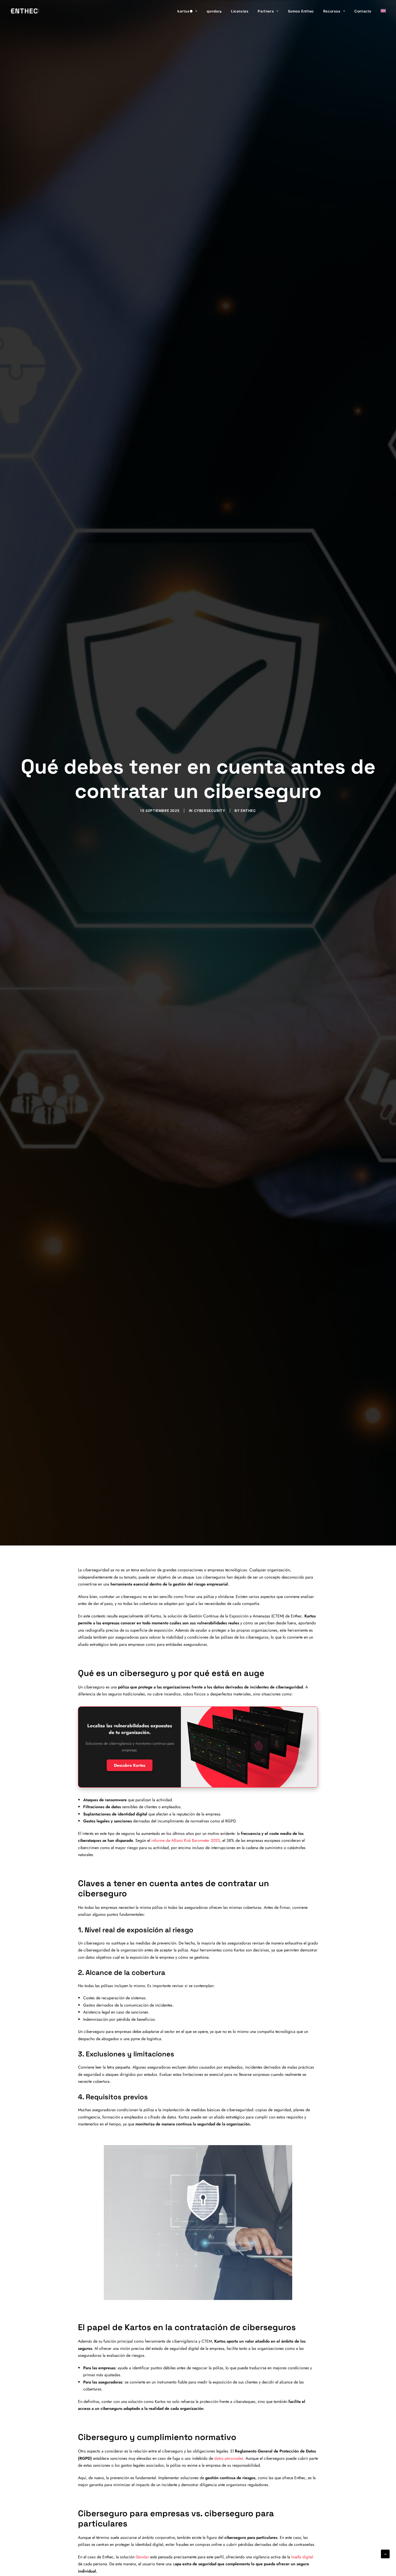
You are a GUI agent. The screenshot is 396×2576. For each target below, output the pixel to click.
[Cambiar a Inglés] (381, 11)
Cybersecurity (210, 811)
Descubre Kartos (130, 1765)
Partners (266, 11)
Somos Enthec (301, 11)
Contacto (363, 11)
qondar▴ (214, 11)
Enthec (248, 811)
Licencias (240, 11)
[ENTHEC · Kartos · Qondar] (25, 11)
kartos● (185, 11)
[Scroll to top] (385, 2553)
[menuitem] (189, 11)
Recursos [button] (332, 11)
